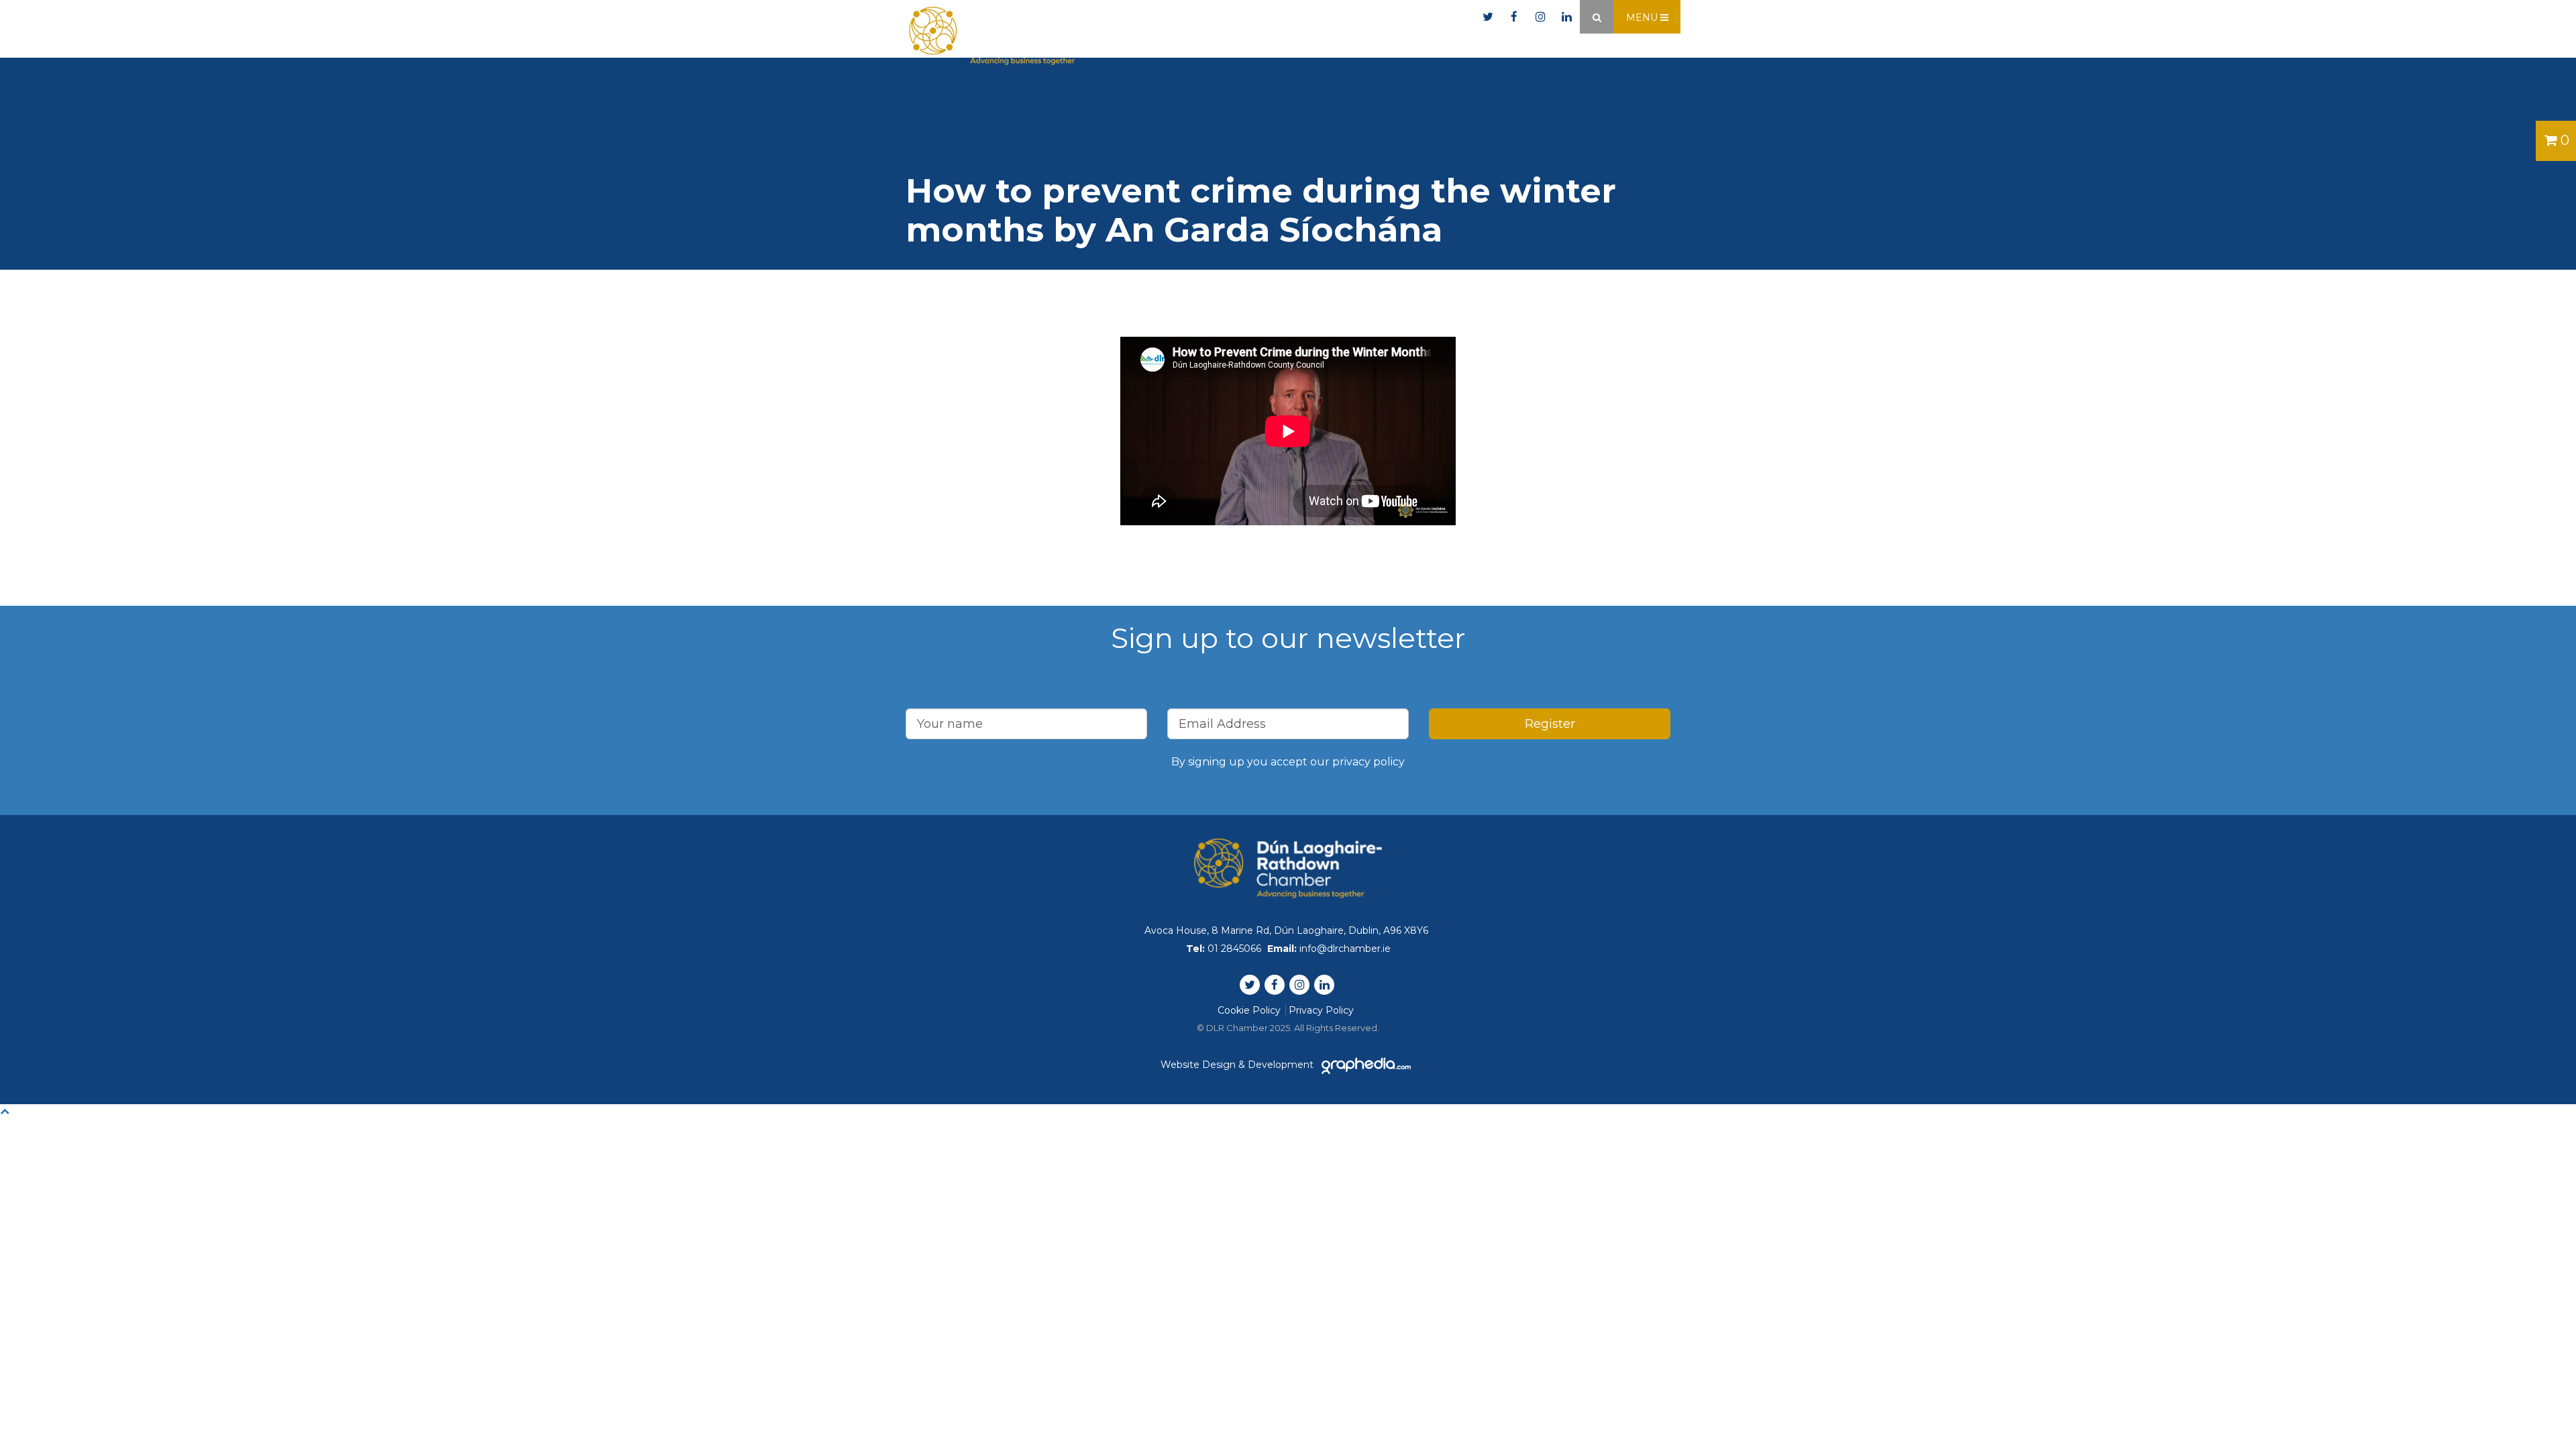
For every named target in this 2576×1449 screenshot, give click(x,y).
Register (1550, 724)
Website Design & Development (1238, 1065)
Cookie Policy (1249, 1010)
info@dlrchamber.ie (1414, 17)
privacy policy (1368, 762)
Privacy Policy (1321, 1010)
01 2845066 (1303, 17)
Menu (1643, 17)
